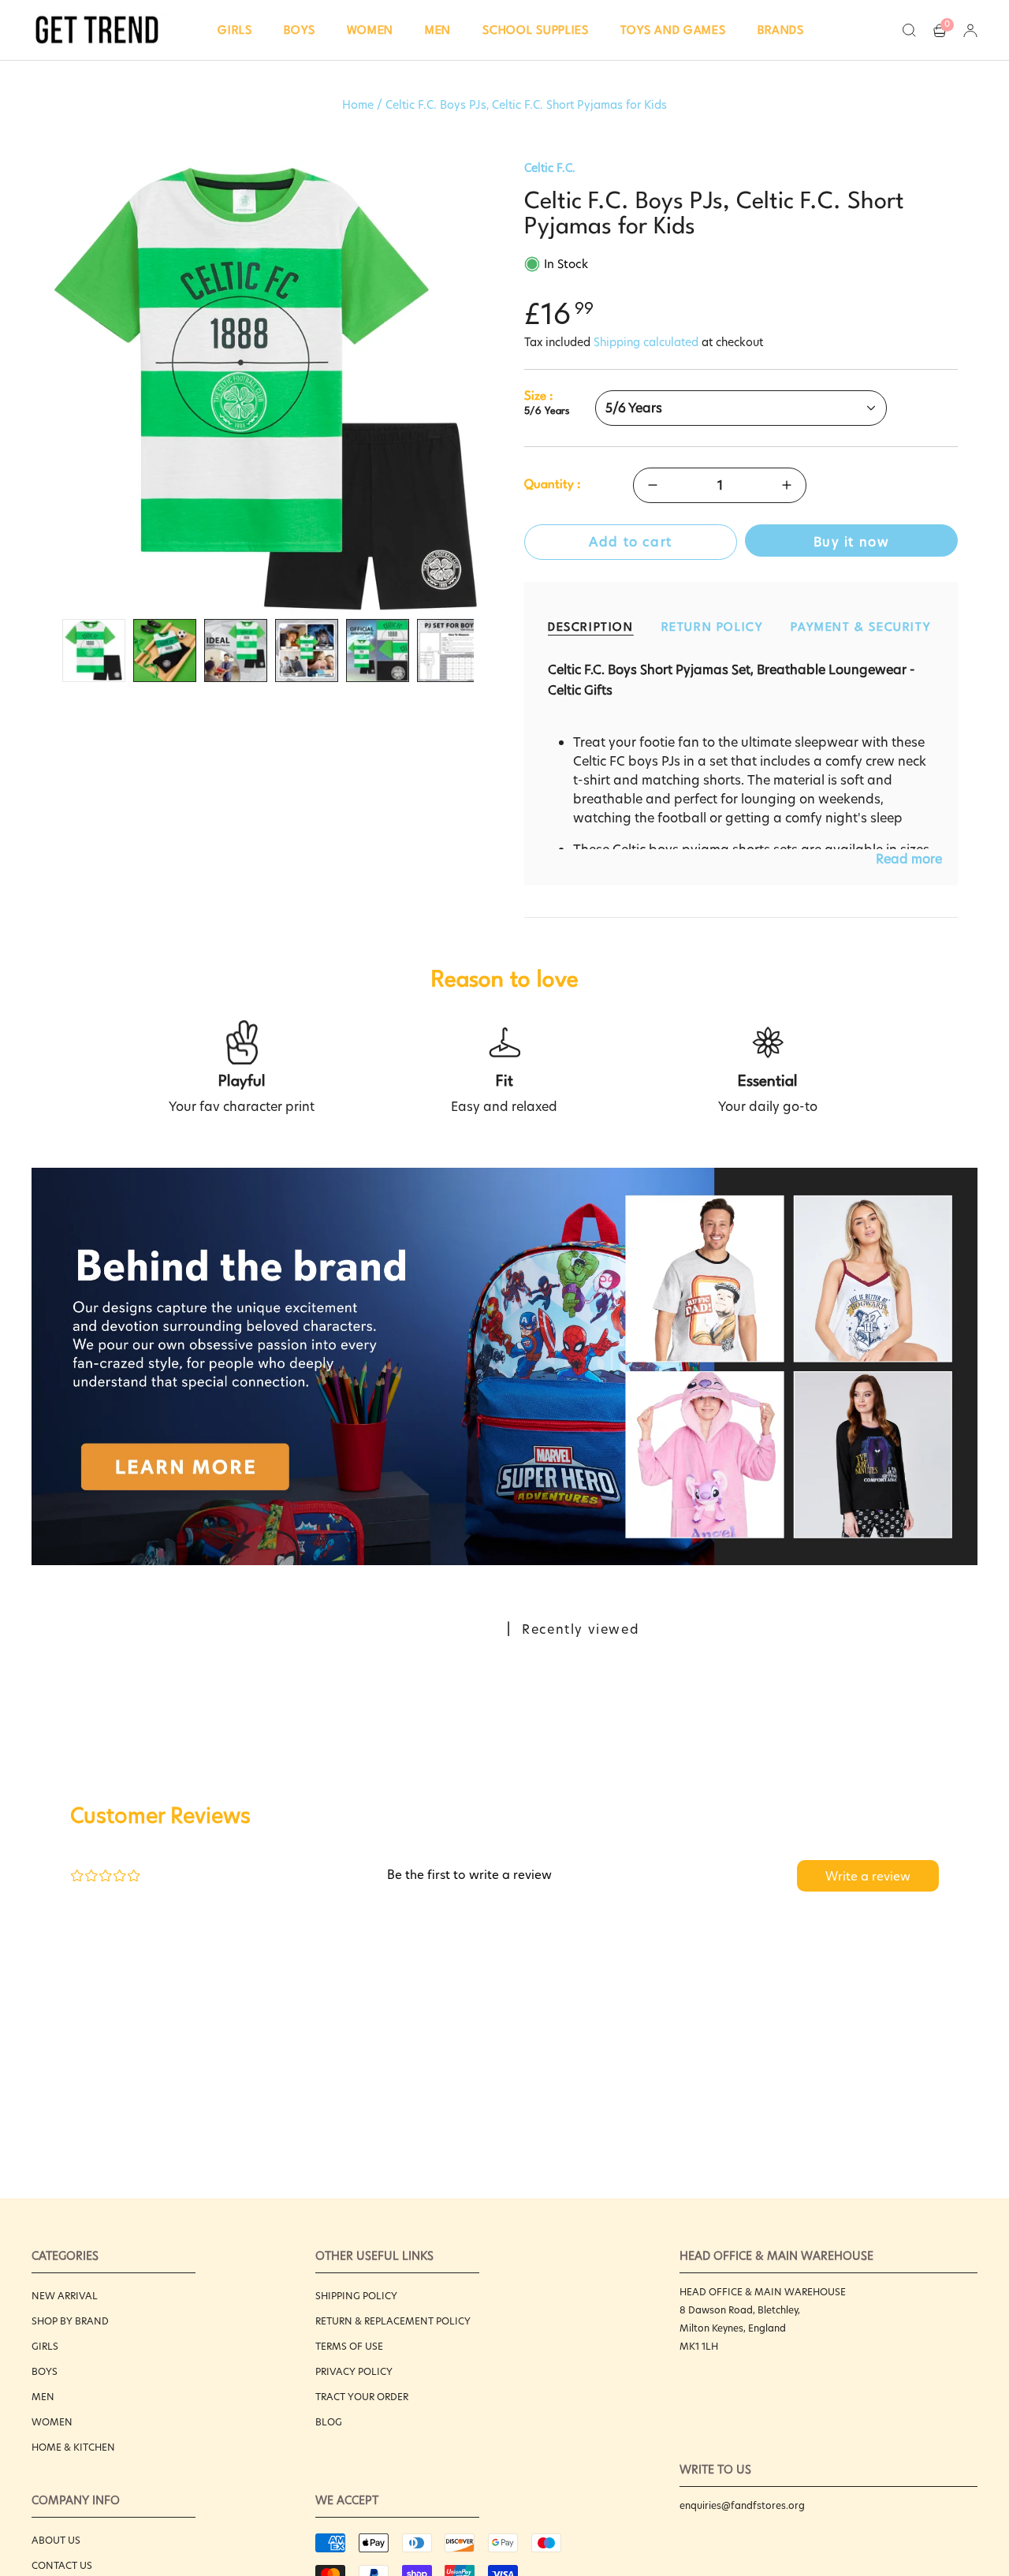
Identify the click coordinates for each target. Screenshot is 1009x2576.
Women (52, 2422)
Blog (329, 2422)
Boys (45, 2371)
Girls (45, 2346)
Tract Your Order (362, 2397)
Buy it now (852, 542)
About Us (56, 2540)
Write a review (868, 1876)
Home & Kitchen (73, 2447)
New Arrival (65, 2296)
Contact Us (62, 2565)
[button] (235, 30)
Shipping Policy (356, 2296)
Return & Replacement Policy (393, 2321)
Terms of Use (349, 2346)
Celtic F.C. (550, 168)
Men (43, 2397)
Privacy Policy (354, 2371)
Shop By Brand (70, 2321)
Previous (39, 386)
